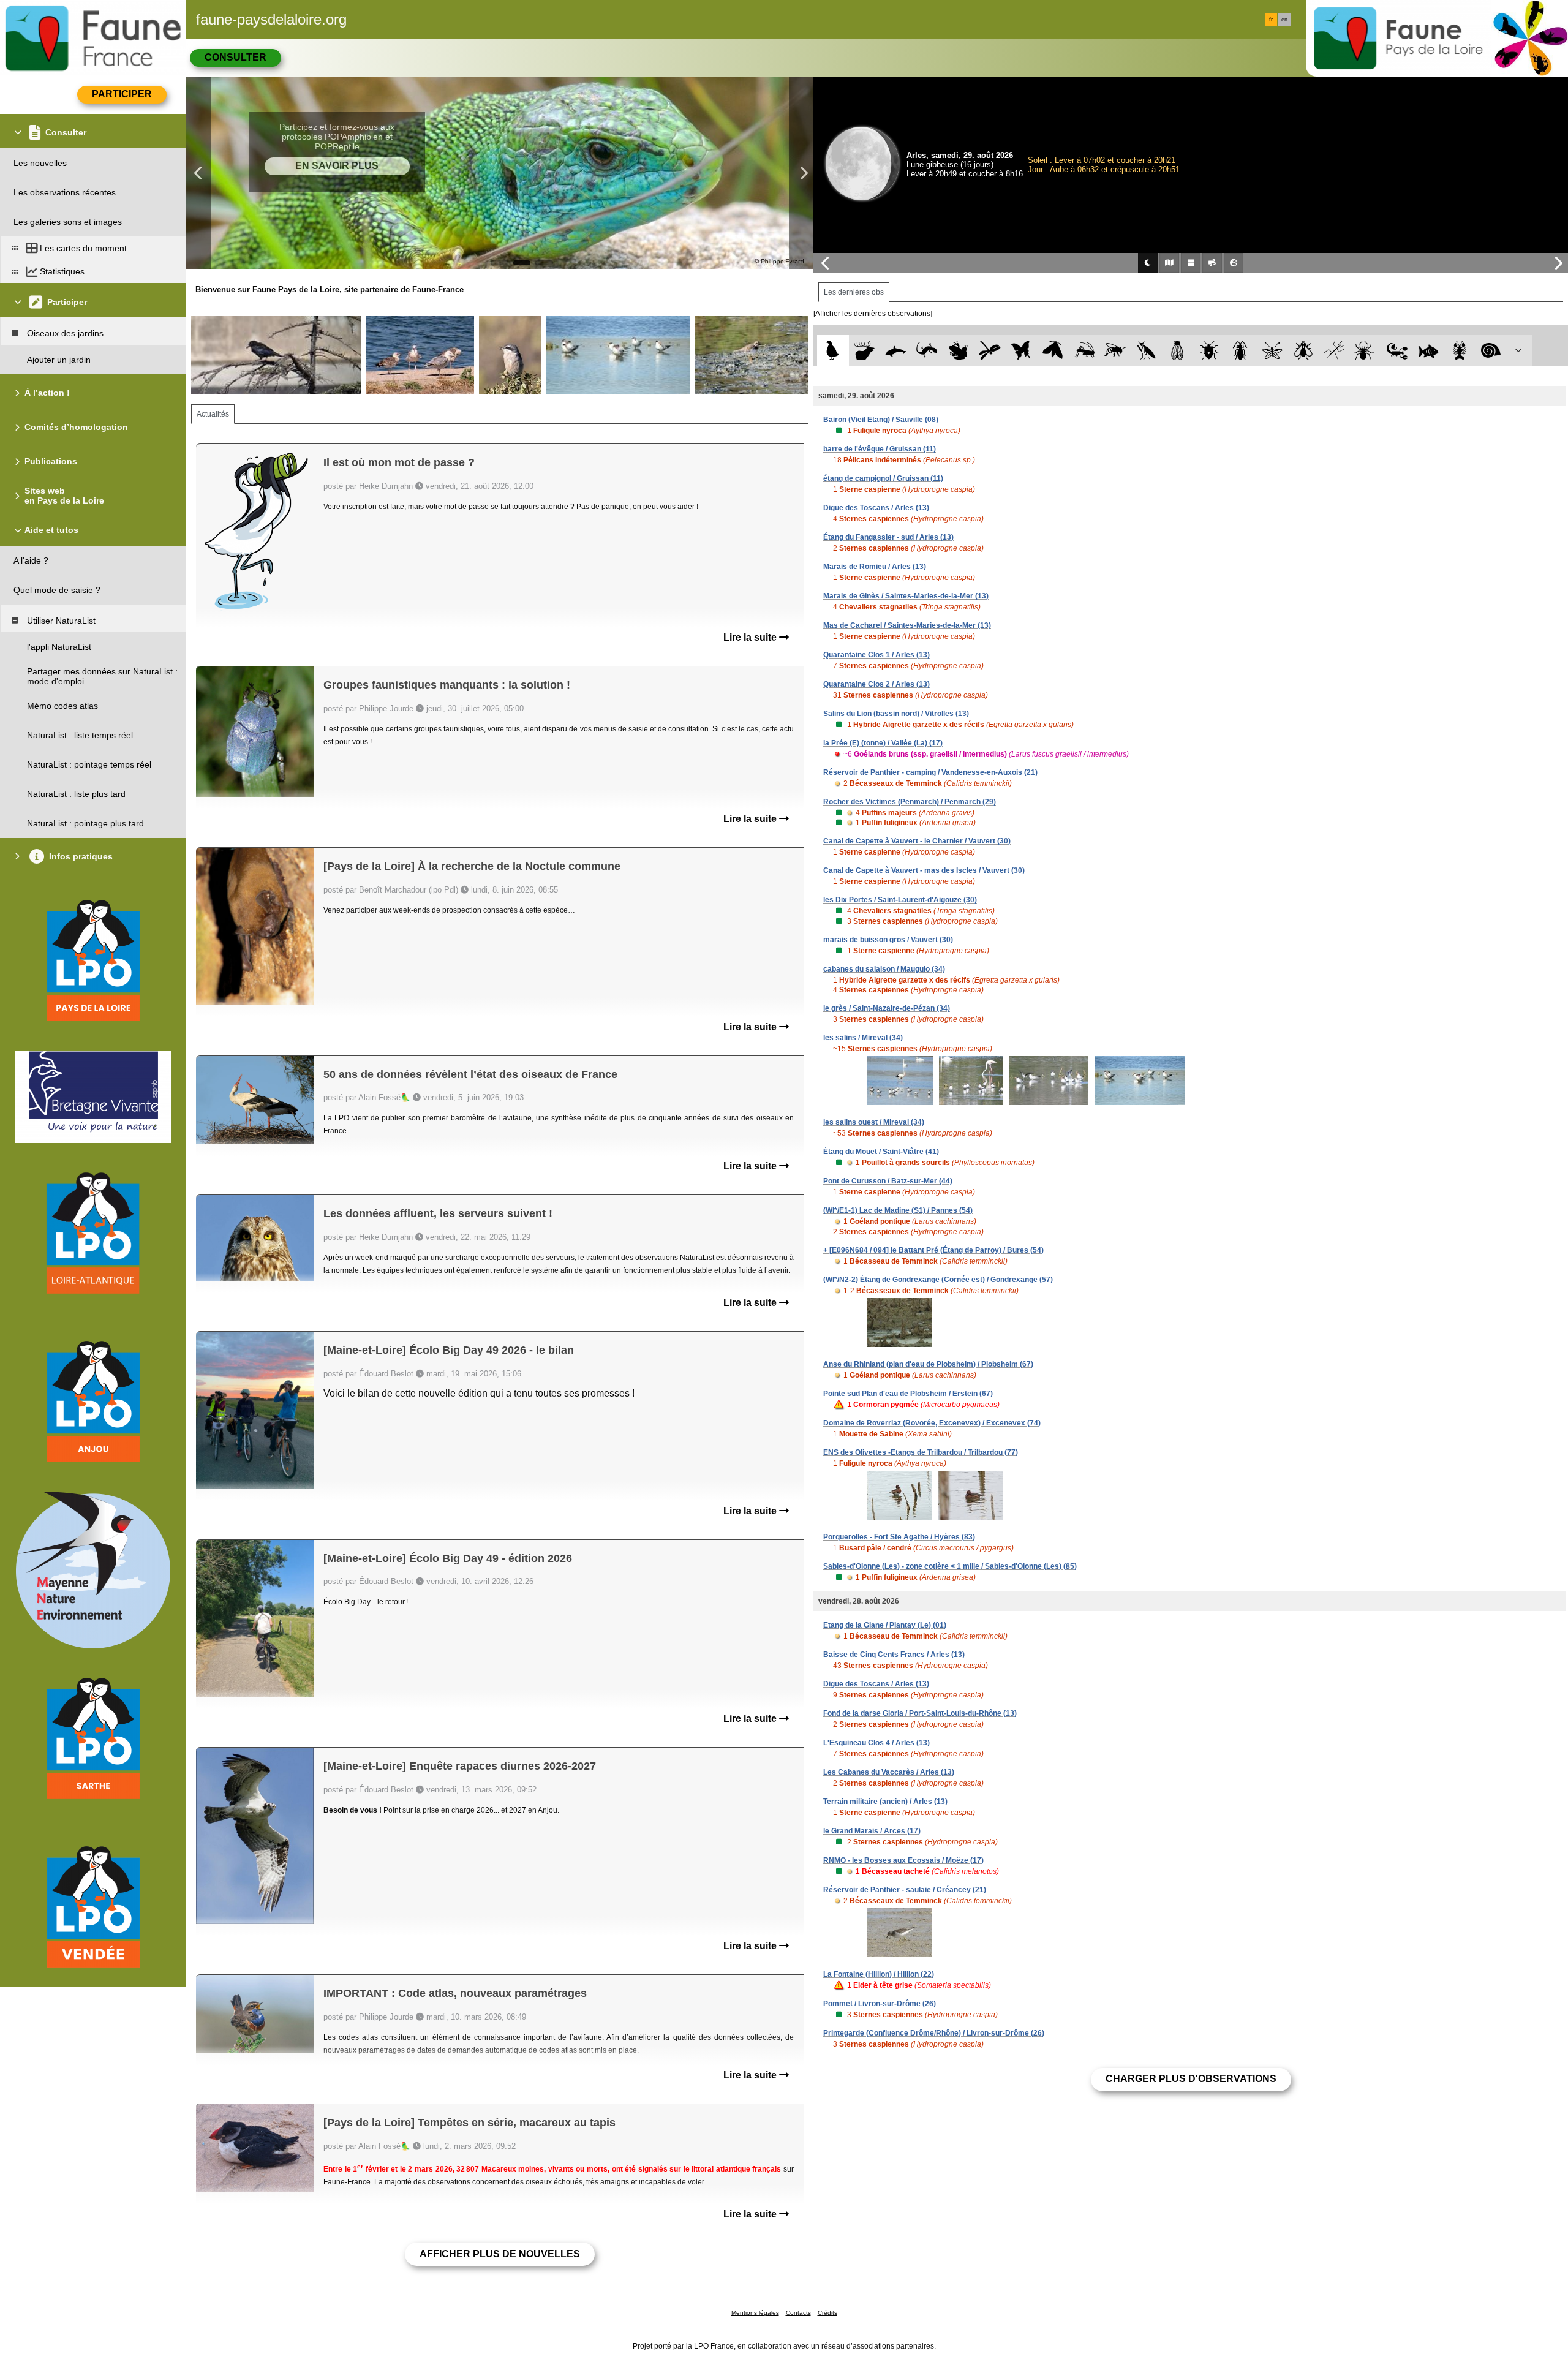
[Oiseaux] (833, 351)
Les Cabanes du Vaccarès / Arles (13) (889, 1772)
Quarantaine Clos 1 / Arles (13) (876, 655)
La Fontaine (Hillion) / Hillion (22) (879, 1974)
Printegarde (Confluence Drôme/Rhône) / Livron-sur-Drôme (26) (934, 2033)
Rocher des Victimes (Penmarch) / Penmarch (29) (910, 802)
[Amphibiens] (958, 351)
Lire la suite (751, 637)
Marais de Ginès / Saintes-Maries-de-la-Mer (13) (906, 596)
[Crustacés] (1460, 351)
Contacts (798, 2313)
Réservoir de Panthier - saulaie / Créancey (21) (905, 1890)
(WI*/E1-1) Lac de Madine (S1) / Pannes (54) (898, 1210)
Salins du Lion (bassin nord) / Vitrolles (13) (896, 714)
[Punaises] (1209, 351)
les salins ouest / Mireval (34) (874, 1122)
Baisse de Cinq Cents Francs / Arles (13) (894, 1655)
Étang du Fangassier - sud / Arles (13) (888, 537)
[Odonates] (989, 351)
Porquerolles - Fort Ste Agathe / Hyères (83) (899, 1537)
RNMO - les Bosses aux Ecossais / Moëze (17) (903, 1860)
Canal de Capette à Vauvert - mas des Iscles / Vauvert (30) (924, 870)
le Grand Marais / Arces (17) (872, 1831)
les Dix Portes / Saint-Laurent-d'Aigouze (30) (900, 900)
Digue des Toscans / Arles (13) (876, 508)
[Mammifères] (865, 351)
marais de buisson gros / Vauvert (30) (888, 940)
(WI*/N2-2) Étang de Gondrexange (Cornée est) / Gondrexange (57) (938, 1280)
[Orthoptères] (1084, 351)
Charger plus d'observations (1191, 2079)
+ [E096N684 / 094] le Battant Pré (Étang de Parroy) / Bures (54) (933, 1250)
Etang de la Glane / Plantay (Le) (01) (885, 1625)
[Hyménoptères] (1115, 351)
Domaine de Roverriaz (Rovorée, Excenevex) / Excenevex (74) (932, 1423)
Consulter (236, 57)
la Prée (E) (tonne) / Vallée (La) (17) (883, 743)
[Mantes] (1146, 351)
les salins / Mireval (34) (863, 1038)
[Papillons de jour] (1021, 351)
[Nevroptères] (1272, 351)
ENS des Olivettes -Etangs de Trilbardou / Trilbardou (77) (921, 1452)
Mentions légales (755, 2313)
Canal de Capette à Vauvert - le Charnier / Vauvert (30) (917, 841)
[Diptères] (1303, 351)
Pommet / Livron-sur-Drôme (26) (880, 2004)
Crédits (827, 2313)
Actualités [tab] (213, 414)
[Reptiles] (927, 351)
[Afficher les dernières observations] (873, 314)
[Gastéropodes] (1491, 351)
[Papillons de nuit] (1053, 351)
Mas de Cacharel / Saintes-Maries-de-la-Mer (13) (907, 625)
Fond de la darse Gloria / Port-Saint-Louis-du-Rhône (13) (920, 1713)
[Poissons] (1429, 351)
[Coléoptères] (1241, 351)
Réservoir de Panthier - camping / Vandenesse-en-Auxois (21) (930, 772)
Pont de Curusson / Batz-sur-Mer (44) (888, 1181)
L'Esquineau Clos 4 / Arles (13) (876, 1743)
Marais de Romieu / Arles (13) (875, 567)
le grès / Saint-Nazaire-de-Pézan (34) (887, 1008)
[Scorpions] (1397, 351)
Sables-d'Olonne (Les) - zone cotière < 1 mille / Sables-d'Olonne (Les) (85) (950, 1566)
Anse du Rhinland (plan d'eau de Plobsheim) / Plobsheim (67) (928, 1364)
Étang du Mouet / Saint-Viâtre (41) (881, 1152)
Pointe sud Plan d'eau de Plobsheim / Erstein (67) (908, 1394)
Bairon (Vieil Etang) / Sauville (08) (881, 420)
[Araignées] (1366, 351)
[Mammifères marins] (896, 351)
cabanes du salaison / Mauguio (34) (884, 969)
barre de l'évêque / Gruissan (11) (880, 449)
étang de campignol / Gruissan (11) (883, 478)
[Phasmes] (1334, 351)
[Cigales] (1178, 351)
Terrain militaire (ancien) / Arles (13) (885, 1802)
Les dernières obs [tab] (854, 292)
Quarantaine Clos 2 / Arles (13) (876, 684)
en (1284, 20)
